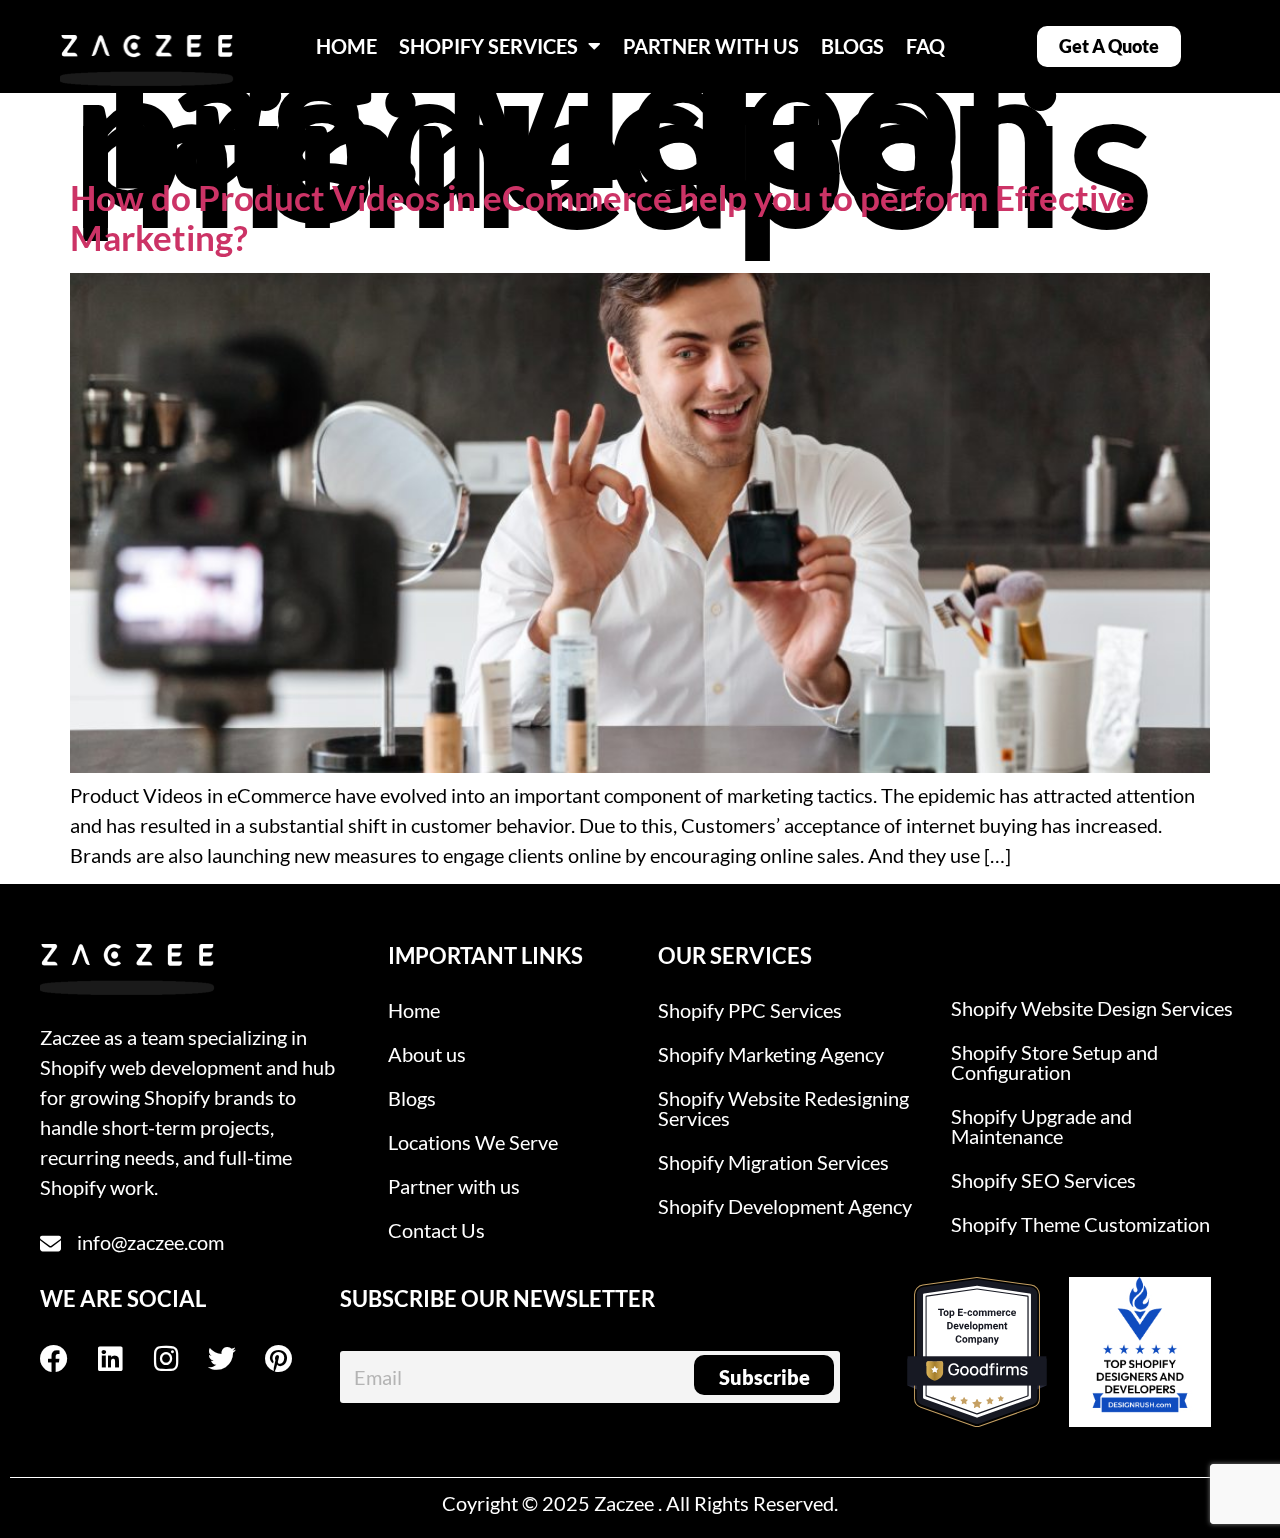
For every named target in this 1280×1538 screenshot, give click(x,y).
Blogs (412, 1098)
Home (414, 1010)
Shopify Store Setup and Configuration (1054, 1062)
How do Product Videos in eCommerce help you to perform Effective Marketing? (602, 217)
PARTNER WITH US (711, 46)
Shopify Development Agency (785, 1206)
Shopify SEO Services (1043, 1180)
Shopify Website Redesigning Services (783, 1108)
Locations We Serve (473, 1142)
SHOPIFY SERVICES (488, 46)
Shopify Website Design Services (1092, 1008)
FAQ (925, 46)
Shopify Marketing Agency (771, 1054)
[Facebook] (68, 1359)
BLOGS (852, 46)
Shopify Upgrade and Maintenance (1041, 1126)
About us (427, 1054)
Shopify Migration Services (773, 1162)
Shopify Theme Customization (1080, 1224)
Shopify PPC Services (750, 1010)
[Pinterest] (292, 1359)
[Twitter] (236, 1359)
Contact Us (436, 1230)
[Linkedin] (124, 1359)
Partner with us (454, 1186)
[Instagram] (180, 1359)
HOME (346, 46)
